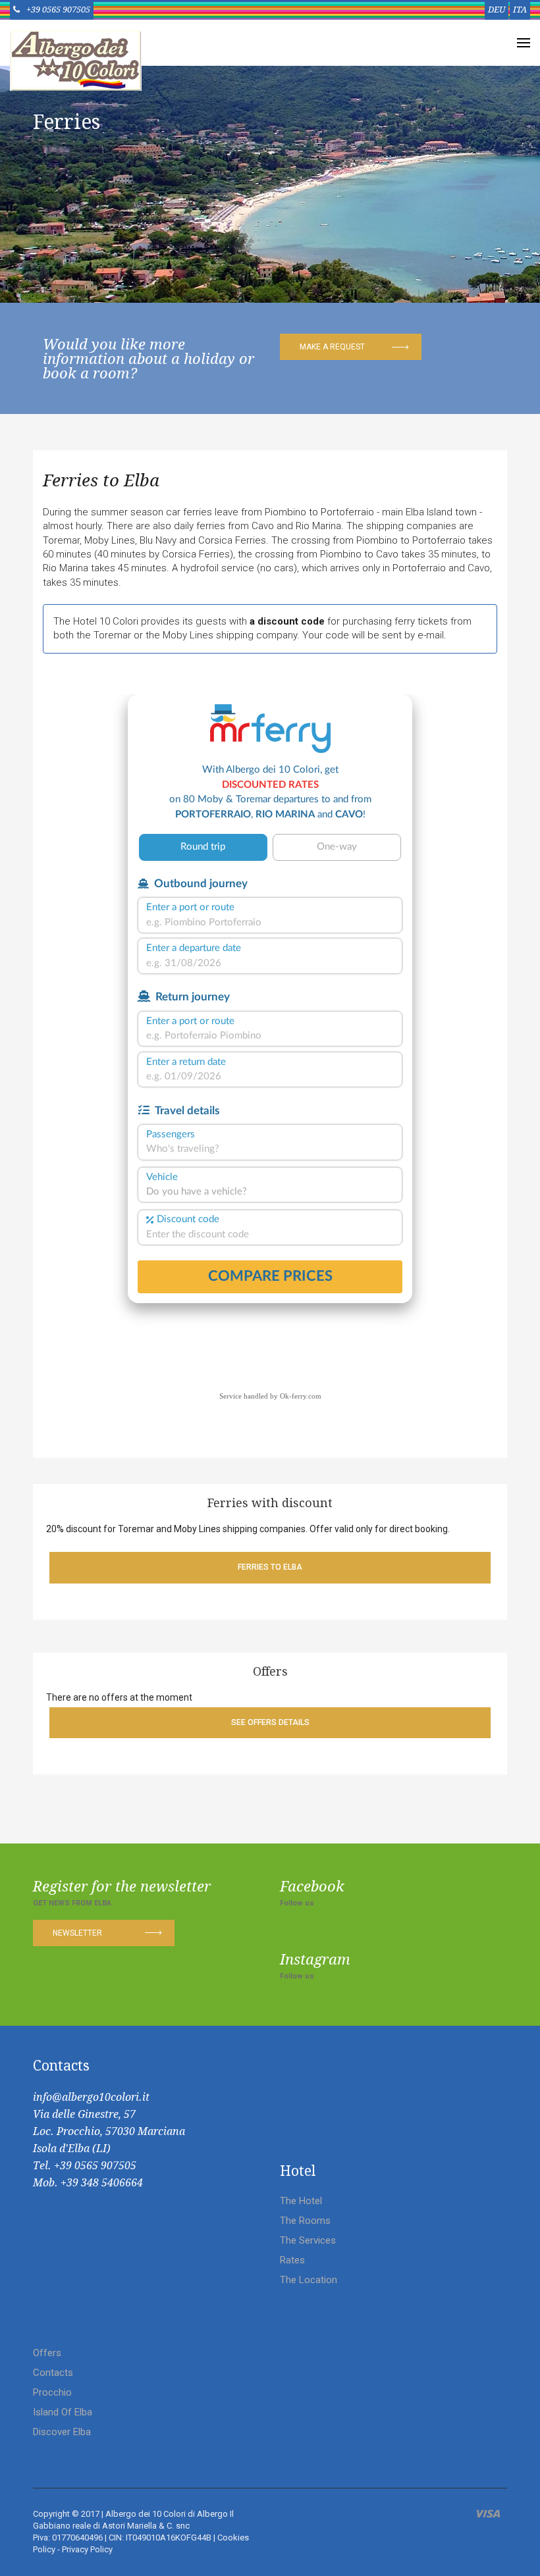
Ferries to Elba (101, 480)
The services (308, 2240)
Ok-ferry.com (301, 1396)
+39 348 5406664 (102, 2183)
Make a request (332, 347)
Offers (47, 2353)
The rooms (305, 2221)
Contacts (53, 2373)
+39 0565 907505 (58, 10)
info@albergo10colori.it (91, 2097)
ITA (520, 10)
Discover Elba (62, 2432)
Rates (292, 2260)
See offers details (270, 1722)
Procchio (52, 2392)
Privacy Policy (87, 2549)
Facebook (312, 1887)
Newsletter (77, 1933)
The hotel (301, 2201)
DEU (497, 10)
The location (309, 2280)
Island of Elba (63, 2412)
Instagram (315, 1960)
